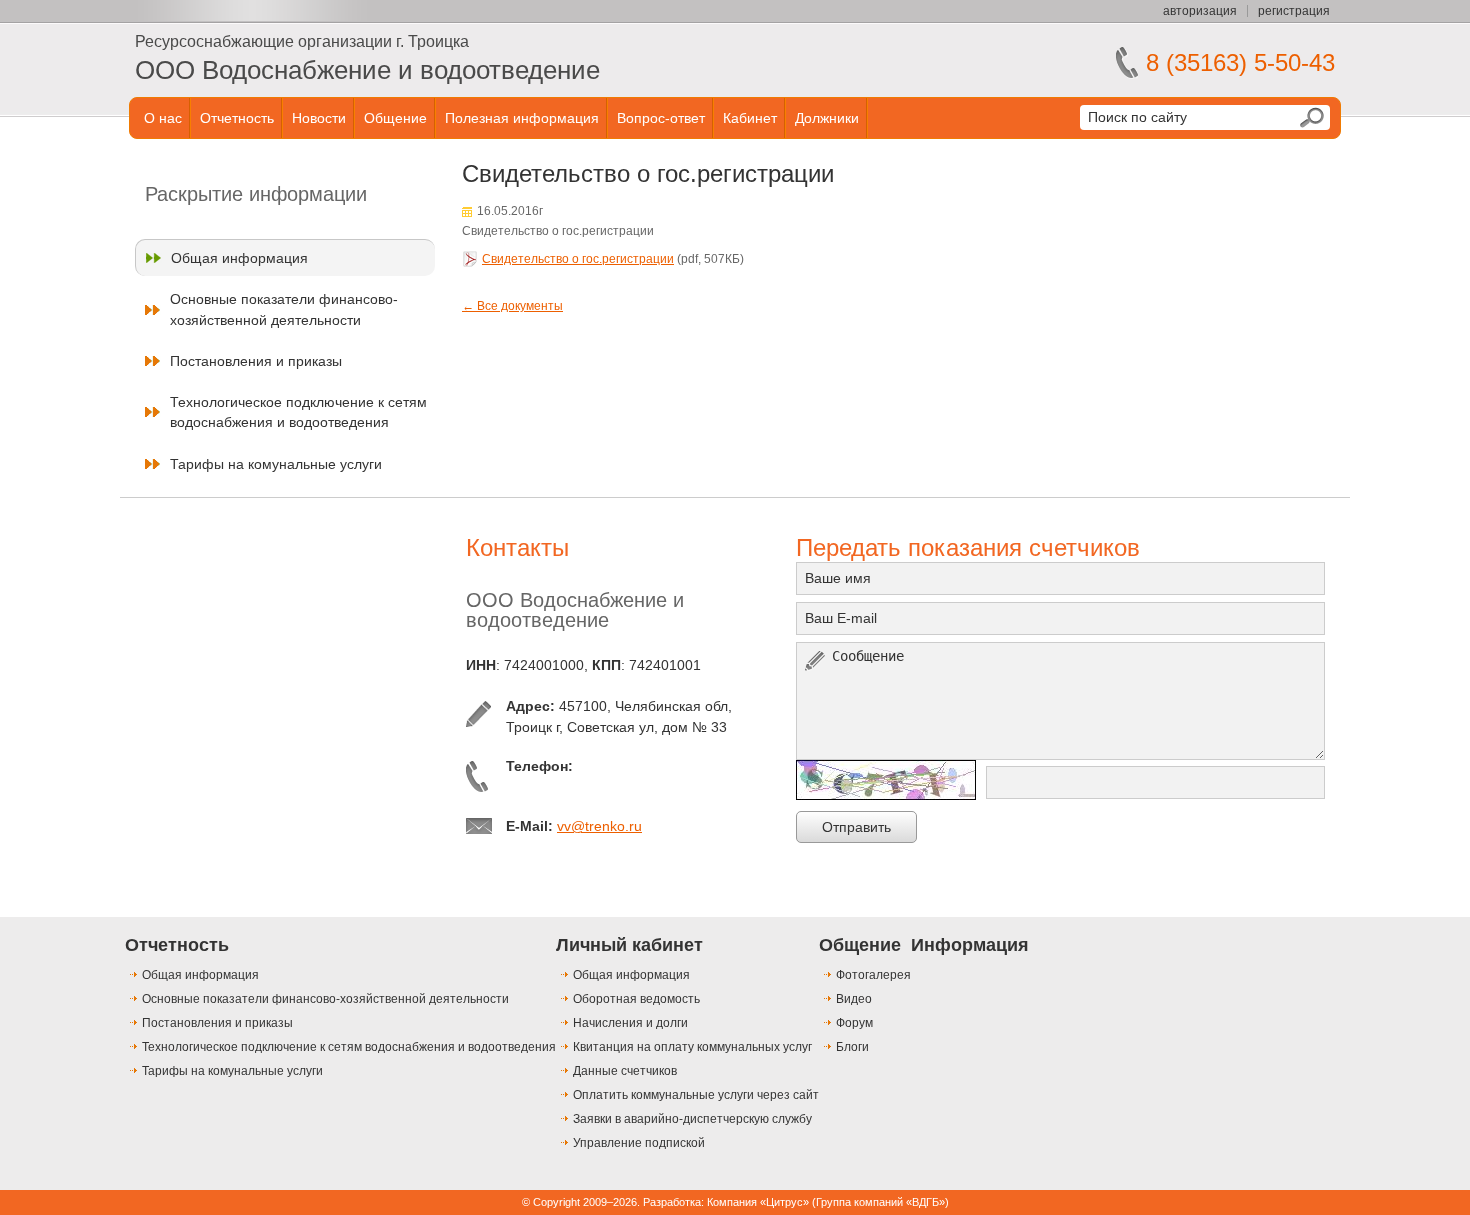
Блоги (852, 1047)
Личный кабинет (629, 945)
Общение (395, 118)
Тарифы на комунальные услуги (276, 464)
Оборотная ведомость (636, 999)
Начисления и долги (630, 1023)
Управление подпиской (639, 1143)
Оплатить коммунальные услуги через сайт (696, 1095)
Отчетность (237, 118)
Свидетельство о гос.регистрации (578, 259)
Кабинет (750, 118)
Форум (854, 1023)
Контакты (517, 547)
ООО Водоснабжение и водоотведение (367, 70)
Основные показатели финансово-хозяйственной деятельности (284, 309)
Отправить (856, 827)
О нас (163, 118)
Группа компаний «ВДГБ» (880, 1202)
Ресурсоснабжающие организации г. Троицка (302, 41)
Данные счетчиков (625, 1071)
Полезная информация (522, 118)
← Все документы (512, 306)
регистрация (1294, 11)
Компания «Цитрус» (758, 1202)
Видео (854, 999)
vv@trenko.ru (599, 826)
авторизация (1200, 11)
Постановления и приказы (256, 361)
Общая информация (239, 258)
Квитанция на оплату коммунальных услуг (692, 1047)
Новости (319, 118)
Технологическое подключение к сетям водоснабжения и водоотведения (298, 412)
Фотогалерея (873, 975)
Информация (970, 945)
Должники (827, 118)
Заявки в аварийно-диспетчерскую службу (692, 1119)
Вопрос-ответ (661, 118)
